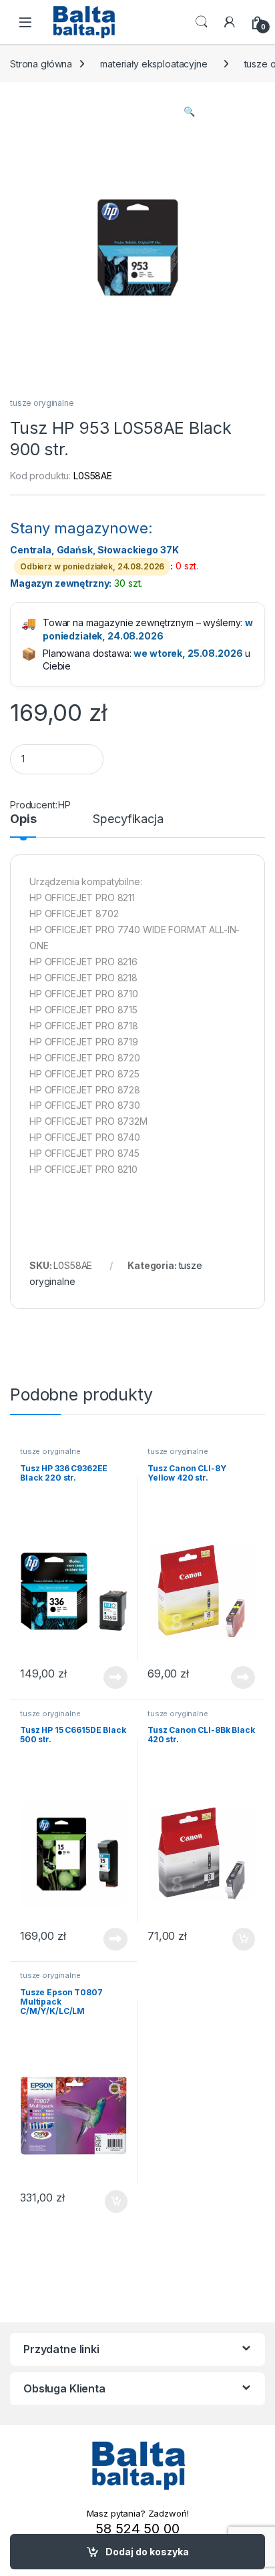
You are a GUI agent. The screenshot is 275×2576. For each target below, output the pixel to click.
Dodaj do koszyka (147, 2552)
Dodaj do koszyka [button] (237, 1939)
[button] (189, 111)
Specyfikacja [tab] (128, 819)
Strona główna (41, 64)
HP (64, 805)
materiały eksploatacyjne (154, 64)
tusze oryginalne (42, 403)
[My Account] (230, 22)
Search (202, 22)
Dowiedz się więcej (108, 1678)
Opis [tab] (23, 819)
